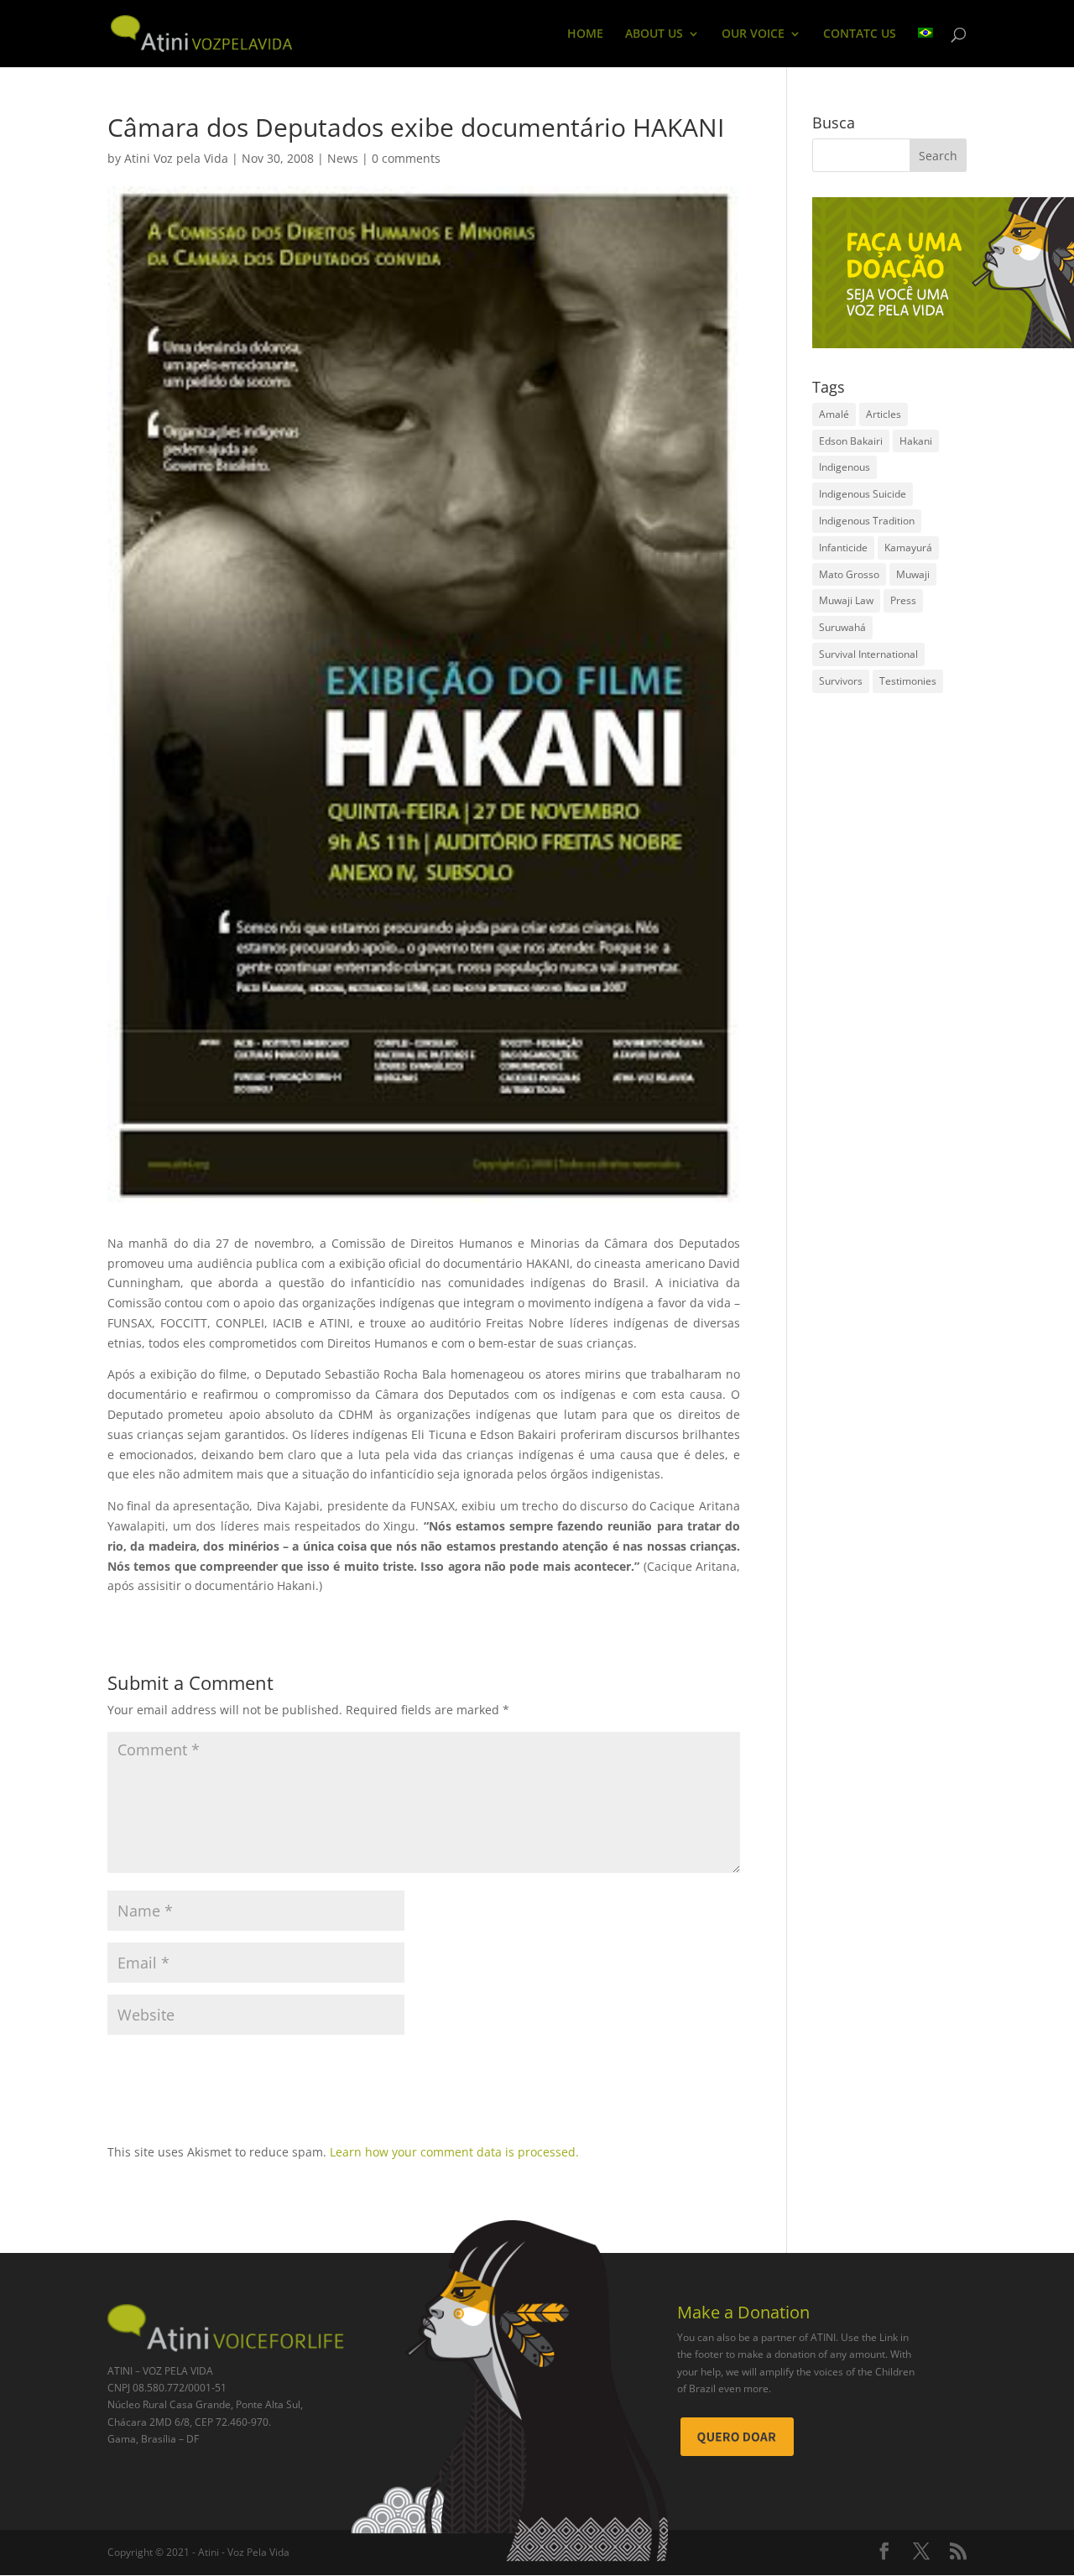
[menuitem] (925, 47)
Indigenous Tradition (867, 521)
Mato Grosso (849, 574)
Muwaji (913, 574)
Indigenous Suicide (863, 494)
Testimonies (908, 681)
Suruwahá (842, 627)
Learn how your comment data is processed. (454, 2152)
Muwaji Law (846, 600)
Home (585, 34)
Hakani (916, 441)
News (343, 158)
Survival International (868, 654)
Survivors (841, 681)
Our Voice (753, 34)
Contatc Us (860, 34)
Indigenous (845, 467)
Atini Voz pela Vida (176, 158)
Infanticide (843, 548)
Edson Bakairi (851, 441)
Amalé (834, 414)
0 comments (406, 158)
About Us (654, 34)
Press (903, 600)
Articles (884, 414)
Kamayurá (908, 548)
